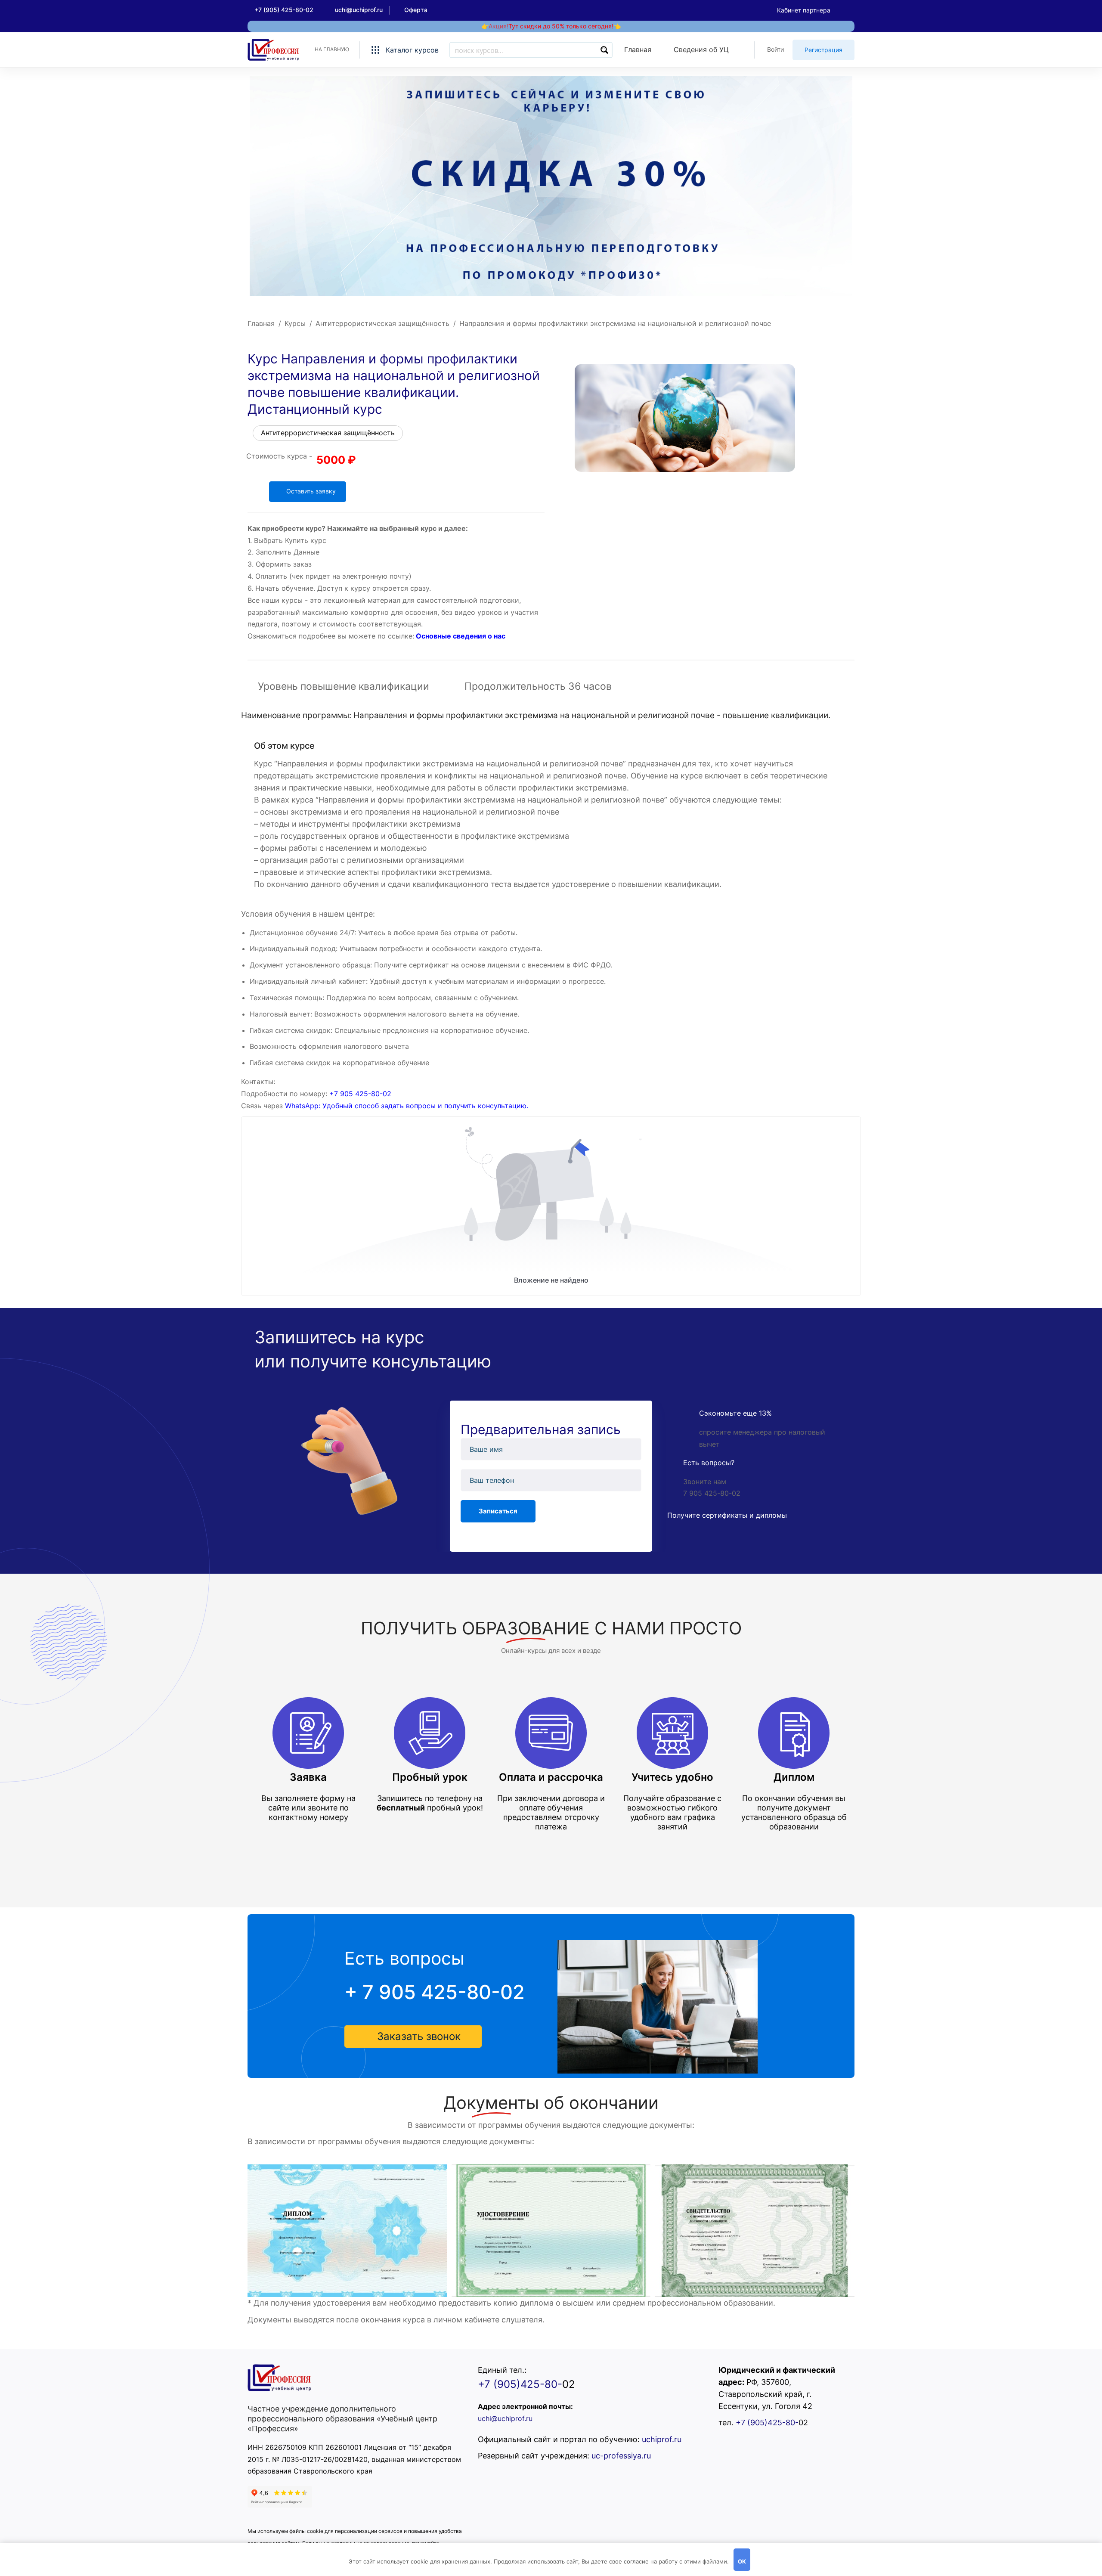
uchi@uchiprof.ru (505, 2418)
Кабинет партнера (804, 10)
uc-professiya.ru (621, 2456)
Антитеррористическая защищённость (382, 323)
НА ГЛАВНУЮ (332, 49)
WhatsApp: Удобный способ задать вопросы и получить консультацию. (407, 1106)
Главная (261, 323)
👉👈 (551, 26)
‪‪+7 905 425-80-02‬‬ (360, 1094)
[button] (413, 2037)
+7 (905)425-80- (520, 2384)
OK (742, 2561)
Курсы (295, 323)
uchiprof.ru (662, 2439)
